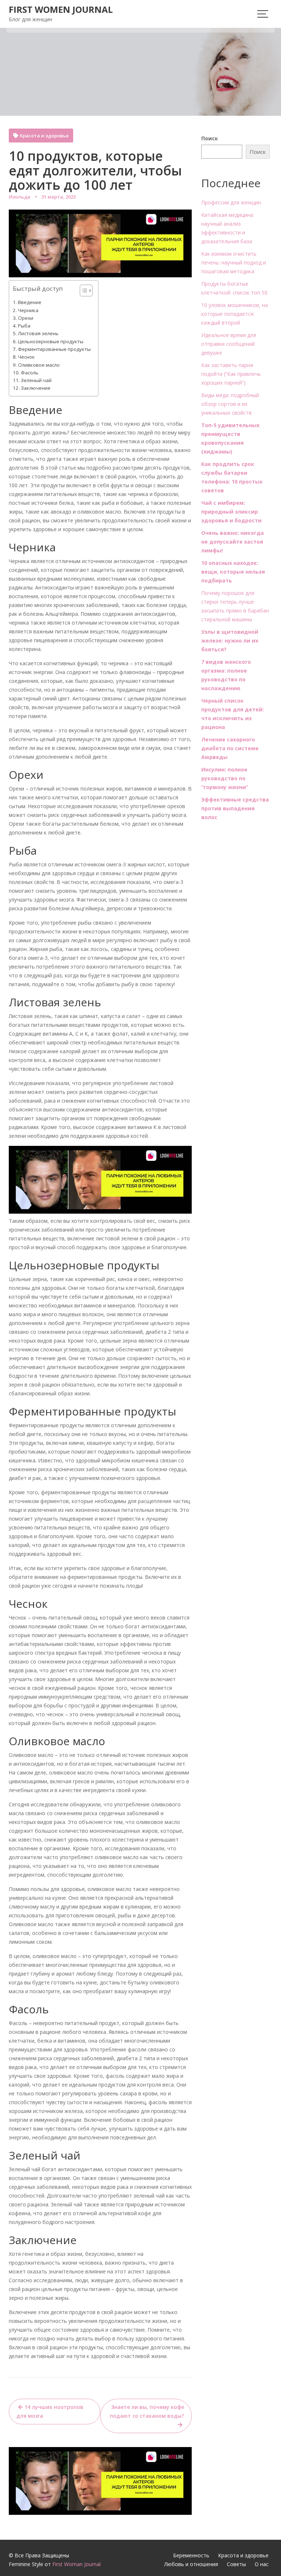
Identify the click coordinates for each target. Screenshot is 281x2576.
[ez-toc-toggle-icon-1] (83, 291)
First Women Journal (61, 9)
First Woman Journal (76, 2564)
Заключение (36, 388)
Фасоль (30, 373)
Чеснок (26, 357)
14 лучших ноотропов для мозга (50, 2411)
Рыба (24, 326)
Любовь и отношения (191, 2564)
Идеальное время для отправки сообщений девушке (229, 344)
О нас (262, 2564)
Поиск (210, 138)
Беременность (191, 2555)
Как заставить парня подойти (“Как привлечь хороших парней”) (231, 374)
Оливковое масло (39, 365)
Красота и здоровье (44, 136)
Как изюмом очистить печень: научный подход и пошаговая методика (234, 262)
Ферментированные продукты (54, 349)
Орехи (26, 318)
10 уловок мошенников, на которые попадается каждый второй (235, 314)
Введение (30, 302)
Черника (28, 310)
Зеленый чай (36, 380)
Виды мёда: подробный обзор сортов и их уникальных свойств (230, 404)
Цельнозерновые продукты (51, 341)
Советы (236, 2564)
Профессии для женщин (231, 202)
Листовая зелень (38, 333)
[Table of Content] (86, 290)
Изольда (20, 197)
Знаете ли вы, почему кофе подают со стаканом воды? (147, 2411)
